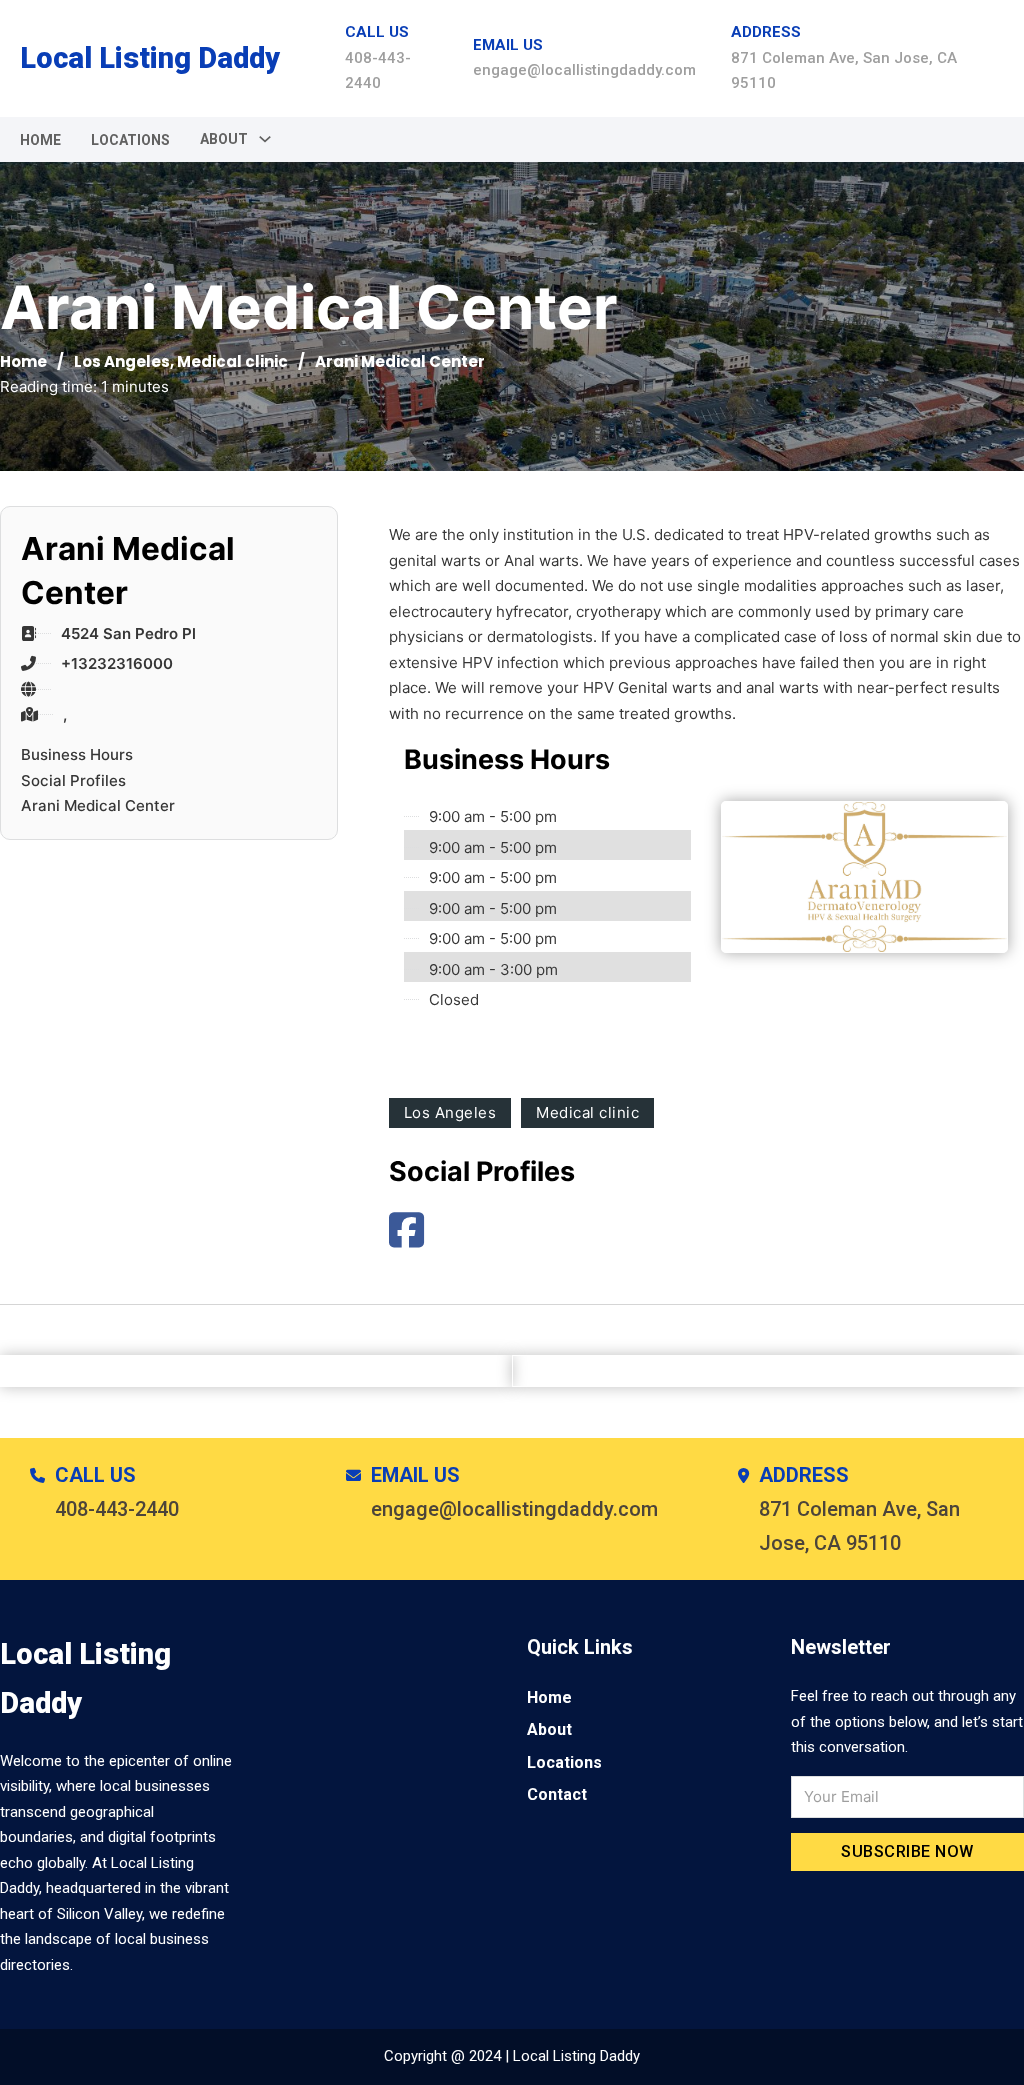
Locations (130, 140)
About (549, 1729)
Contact (557, 1794)
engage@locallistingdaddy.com (584, 70)
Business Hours (77, 754)
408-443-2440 (117, 1509)
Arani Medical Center (98, 805)
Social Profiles (73, 780)
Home (40, 140)
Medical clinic (232, 361)
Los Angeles (122, 361)
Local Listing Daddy (150, 58)
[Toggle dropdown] (265, 139)
